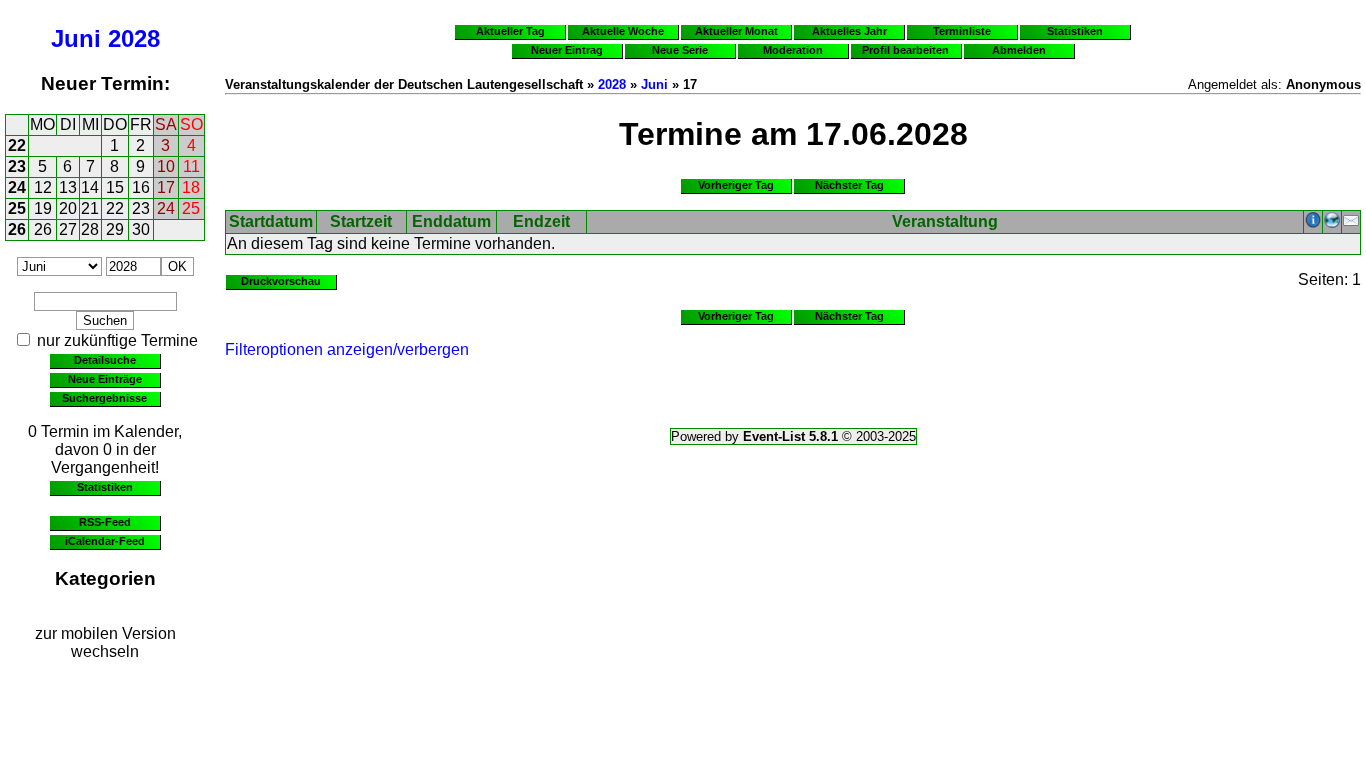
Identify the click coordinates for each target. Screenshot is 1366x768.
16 (141, 187)
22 (17, 145)
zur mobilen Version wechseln (105, 642)
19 (43, 208)
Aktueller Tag (510, 31)
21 (90, 208)
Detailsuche (105, 360)
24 (17, 187)
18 (191, 187)
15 (115, 187)
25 (17, 208)
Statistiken (105, 487)
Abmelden (1019, 50)
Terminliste (962, 31)
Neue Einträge (105, 379)
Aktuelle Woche (623, 31)
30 (141, 229)
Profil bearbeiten (905, 50)
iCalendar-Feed (105, 541)
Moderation (793, 50)
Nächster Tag (849, 185)
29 (115, 229)
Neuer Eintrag (567, 50)
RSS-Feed (105, 522)
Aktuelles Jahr (849, 31)
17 (166, 187)
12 (43, 187)
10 (166, 166)
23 (17, 166)
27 (68, 229)
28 (90, 229)
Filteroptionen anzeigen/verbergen (347, 349)
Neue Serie (680, 50)
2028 (134, 38)
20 (68, 208)
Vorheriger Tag (736, 185)
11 (191, 166)
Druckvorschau (281, 281)
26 (17, 229)
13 (68, 187)
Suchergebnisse (104, 398)
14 (90, 187)
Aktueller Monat (736, 31)
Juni (76, 38)
